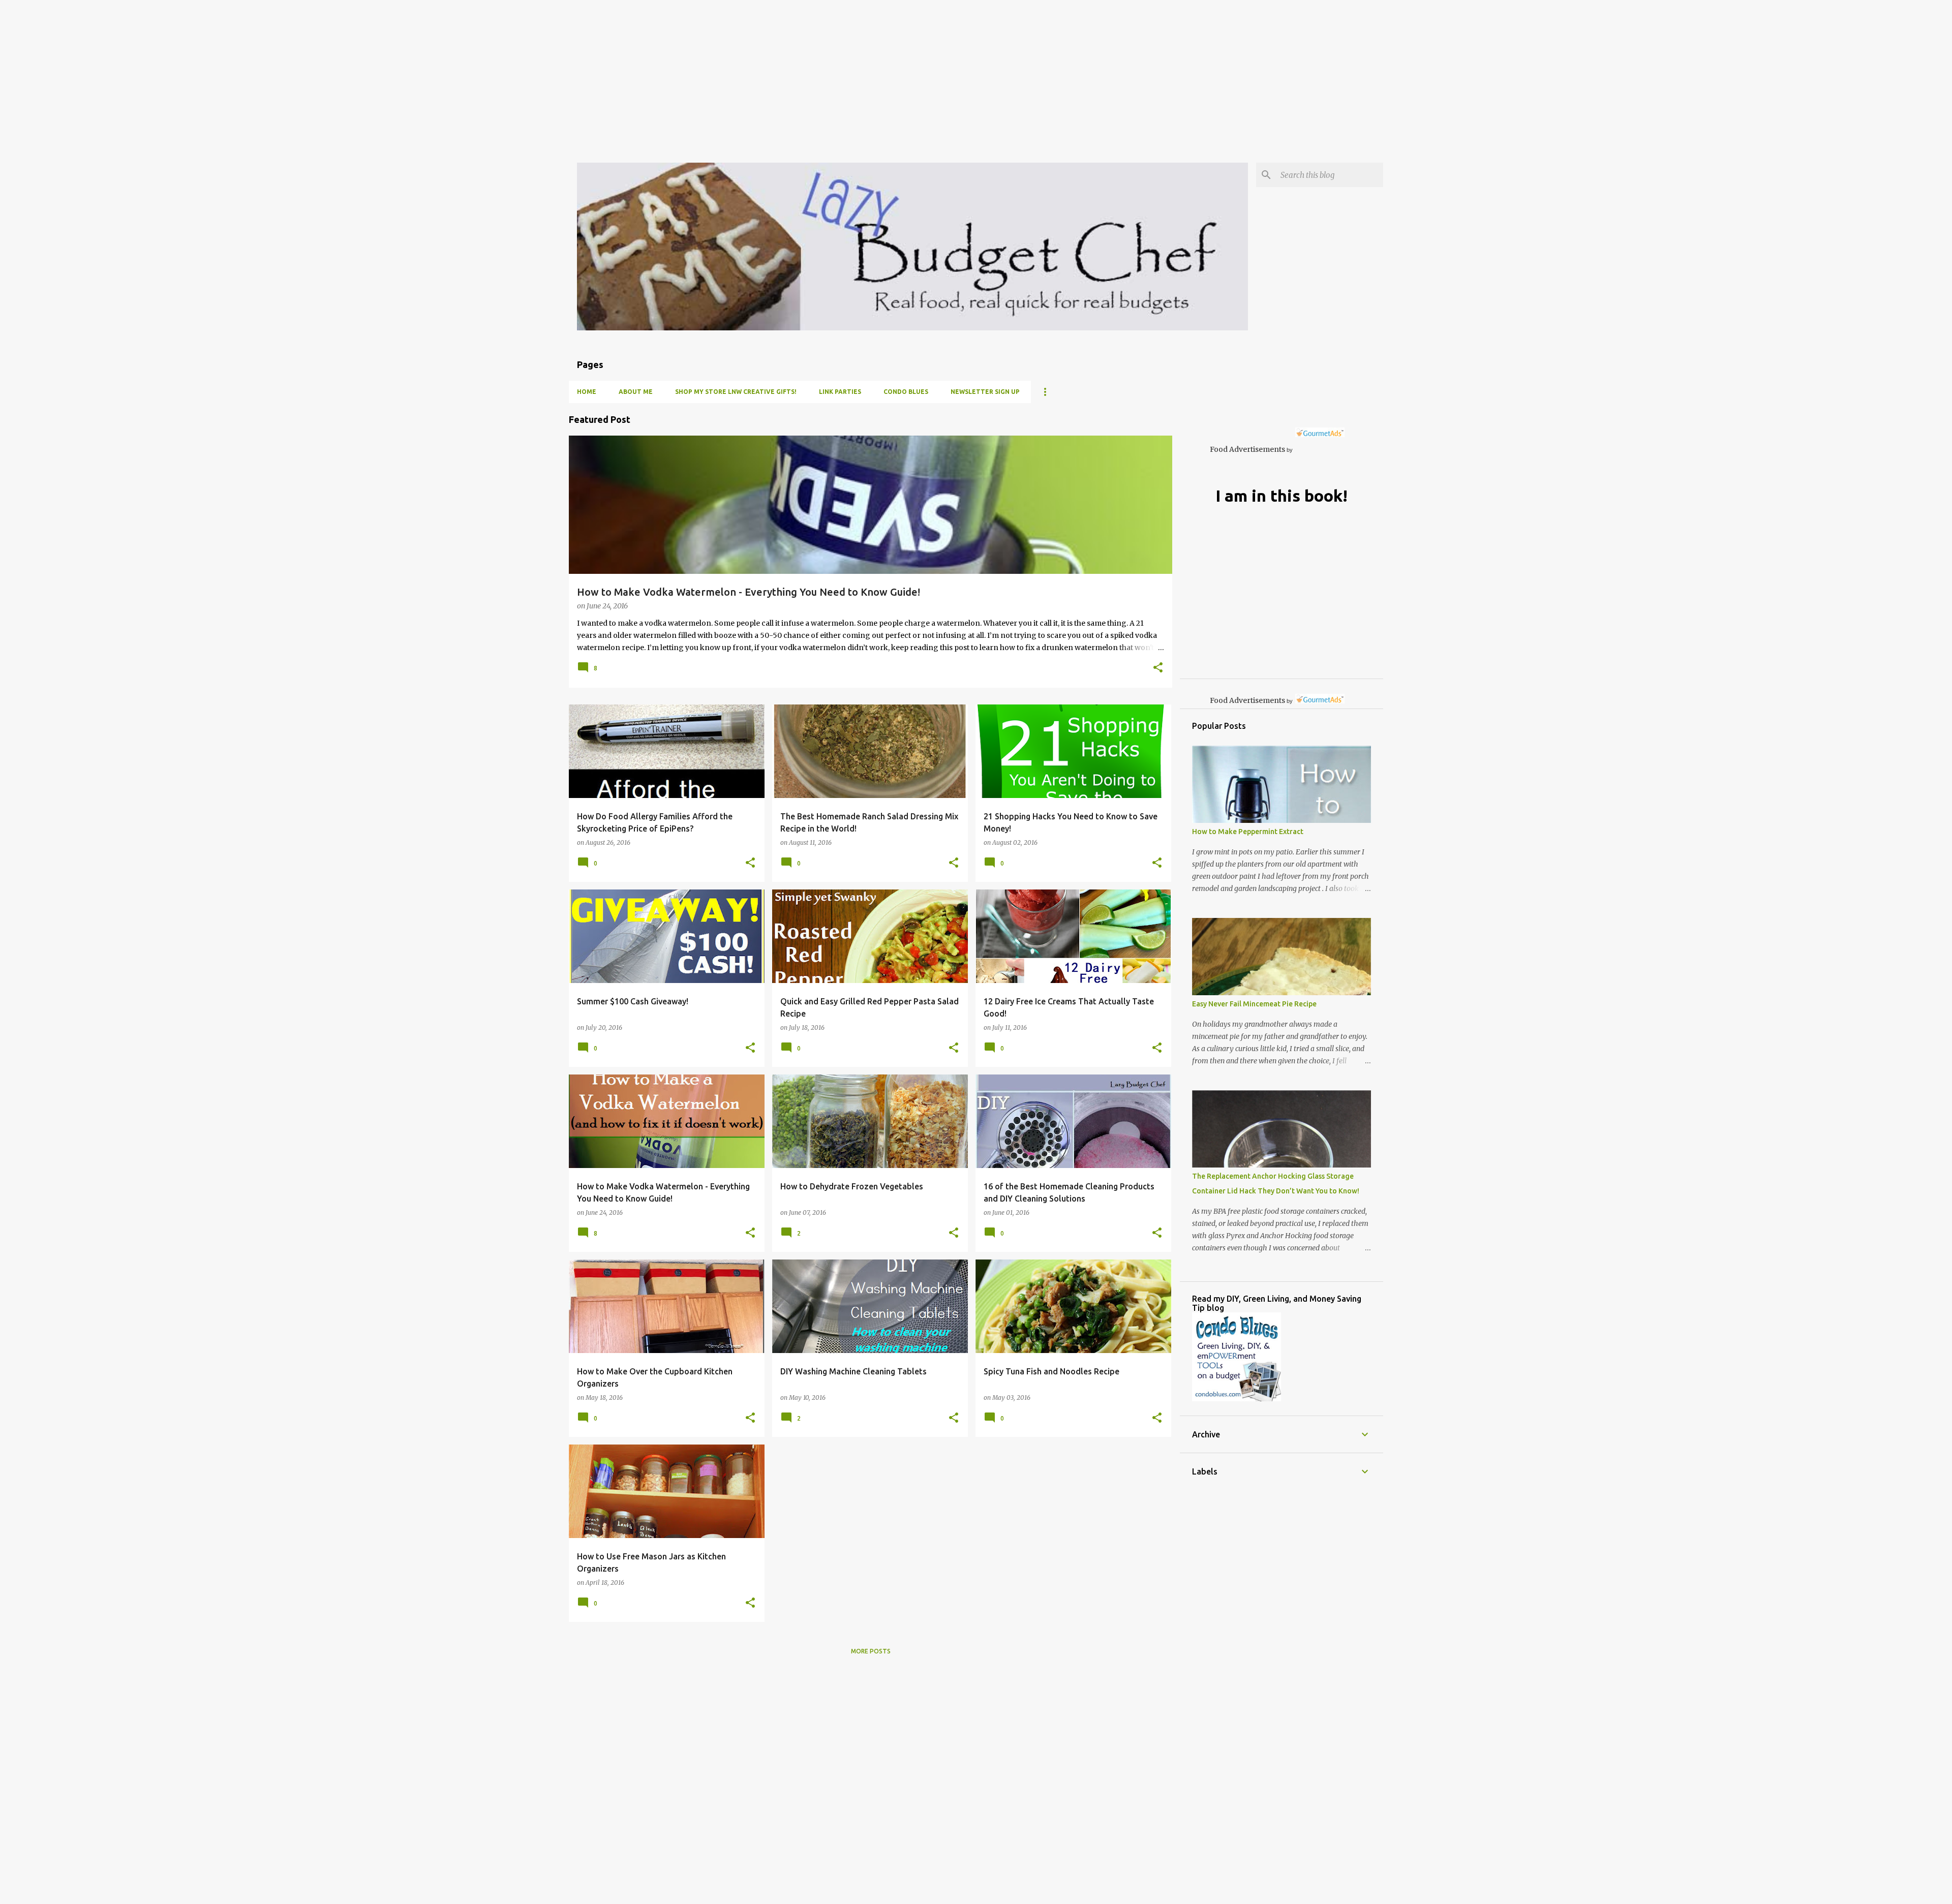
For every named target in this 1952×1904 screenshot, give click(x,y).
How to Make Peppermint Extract (1248, 832)
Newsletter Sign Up (985, 392)
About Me (636, 392)
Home (587, 392)
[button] (1158, 668)
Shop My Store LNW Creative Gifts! (736, 392)
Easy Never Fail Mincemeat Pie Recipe (1254, 1004)
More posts (871, 1651)
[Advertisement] (305, 71)
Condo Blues (906, 392)
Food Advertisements (1247, 449)
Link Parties (840, 392)
